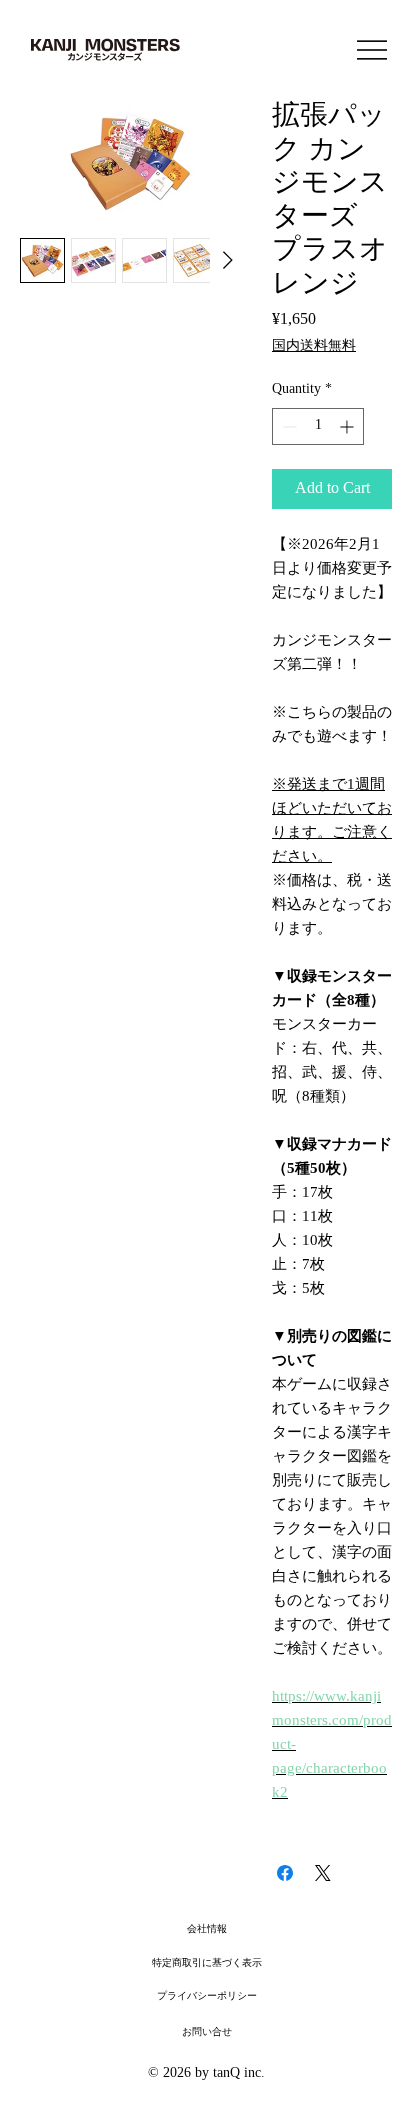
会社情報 (207, 1929)
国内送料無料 (314, 346)
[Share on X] (323, 1873)
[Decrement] (287, 426)
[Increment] (348, 426)
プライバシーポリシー (207, 1996)
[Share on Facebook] (285, 1873)
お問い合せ (207, 2032)
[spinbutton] (318, 426)
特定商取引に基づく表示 (207, 1963)
